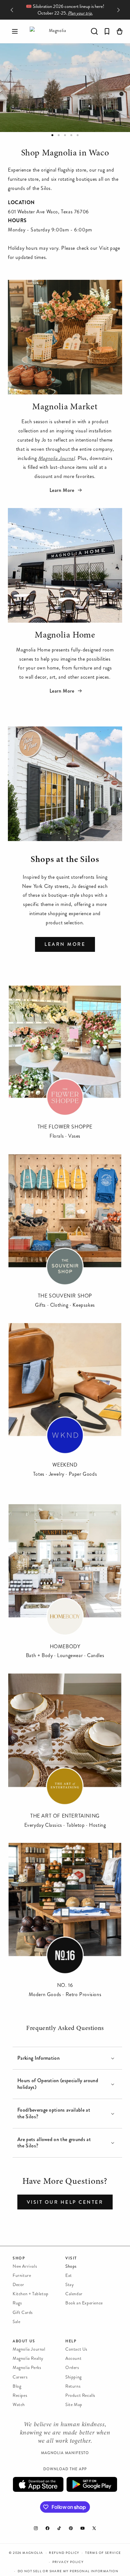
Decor (18, 2285)
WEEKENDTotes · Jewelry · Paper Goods (65, 1469)
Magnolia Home (65, 636)
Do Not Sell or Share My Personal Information (68, 2571)
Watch (19, 2405)
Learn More (63, 490)
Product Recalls (80, 2395)
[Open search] (94, 31)
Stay (70, 2285)
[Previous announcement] (12, 10)
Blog (17, 2386)
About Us (24, 2341)
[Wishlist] (107, 31)
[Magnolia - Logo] (55, 31)
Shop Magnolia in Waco (65, 154)
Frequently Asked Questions (65, 2028)
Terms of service (103, 2553)
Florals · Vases (65, 1136)
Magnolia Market (65, 407)
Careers (20, 2377)
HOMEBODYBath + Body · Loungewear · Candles (65, 1651)
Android (92, 2484)
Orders (72, 2368)
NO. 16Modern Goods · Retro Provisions (65, 1990)
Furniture (22, 2275)
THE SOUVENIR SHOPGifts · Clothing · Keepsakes (65, 1300)
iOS (38, 2484)
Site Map (74, 2405)
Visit (71, 2258)
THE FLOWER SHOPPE (65, 1127)
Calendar (74, 2294)
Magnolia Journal (29, 2349)
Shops (71, 2266)
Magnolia (33, 2553)
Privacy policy (68, 2562)
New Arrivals (25, 2266)
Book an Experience (84, 2303)
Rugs (17, 2303)
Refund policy (64, 2553)
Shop (19, 2258)
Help (71, 2341)
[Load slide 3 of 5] (65, 135)
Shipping (74, 2377)
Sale (16, 2322)
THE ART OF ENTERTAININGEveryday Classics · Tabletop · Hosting (65, 1820)
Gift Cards (23, 2312)
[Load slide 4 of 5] (71, 135)
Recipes (20, 2395)
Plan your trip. (80, 13)
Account (73, 2358)
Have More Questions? (65, 2182)
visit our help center (65, 2202)
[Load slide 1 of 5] (52, 135)
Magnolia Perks (27, 2368)
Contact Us (76, 2349)
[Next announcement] (118, 10)
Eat (69, 2275)
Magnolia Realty (28, 2358)
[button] (15, 31)
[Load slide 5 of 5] (78, 135)
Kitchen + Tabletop (31, 2294)
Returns (73, 2386)
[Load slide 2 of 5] (59, 135)
